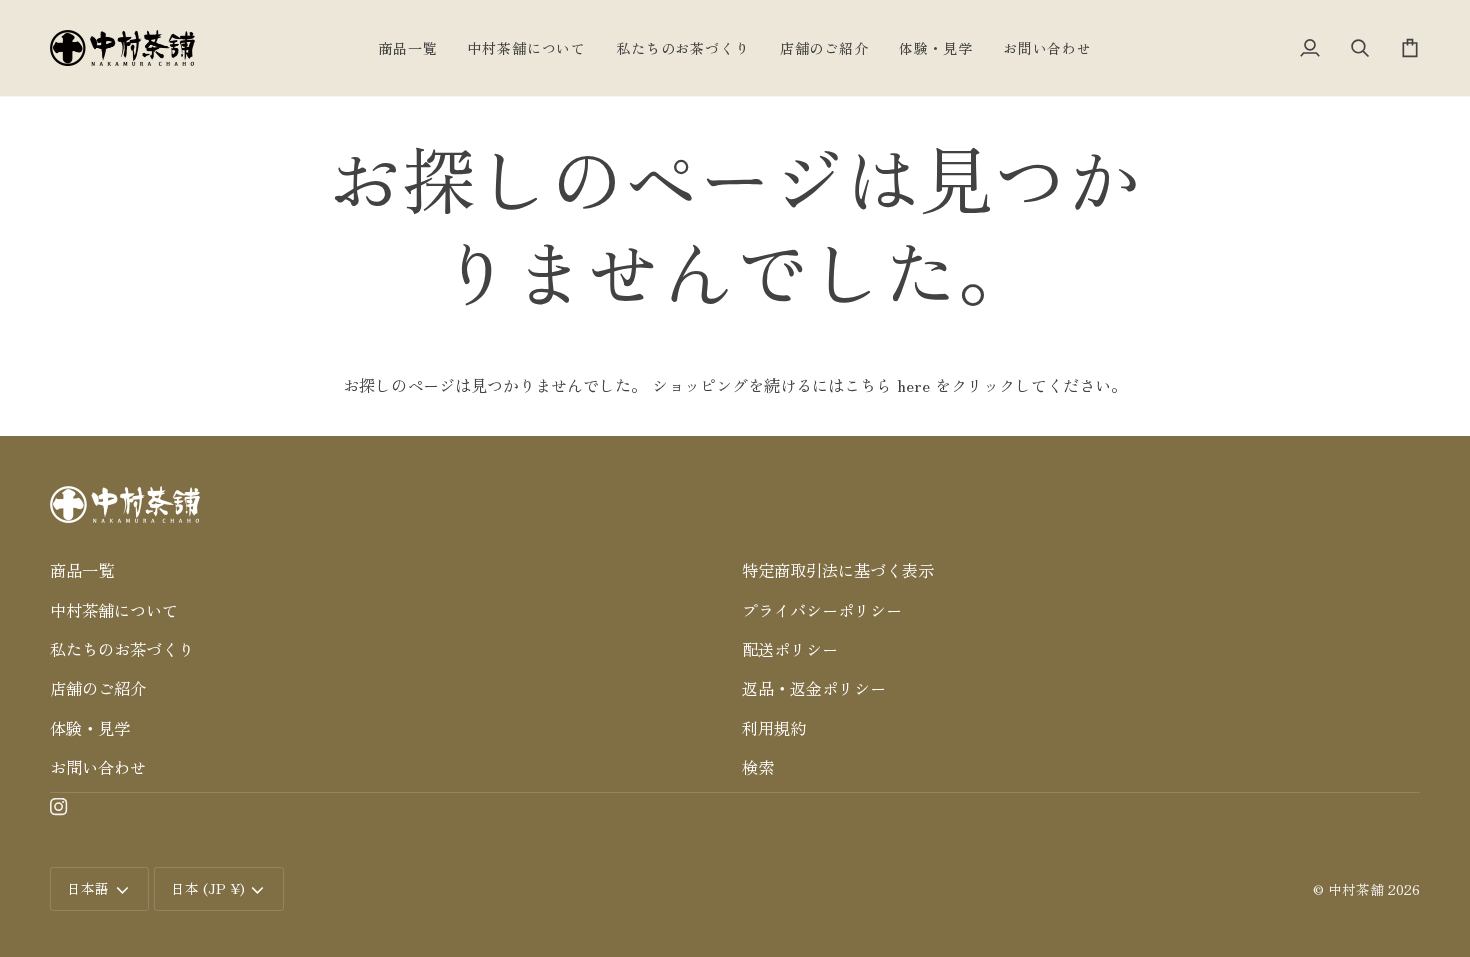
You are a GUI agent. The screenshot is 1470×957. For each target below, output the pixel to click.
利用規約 (774, 728)
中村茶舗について (114, 610)
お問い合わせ (98, 767)
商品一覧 (82, 570)
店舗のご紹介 (98, 688)
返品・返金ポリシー (814, 688)
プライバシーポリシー (822, 610)
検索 (758, 767)
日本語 (88, 888)
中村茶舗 (1356, 889)
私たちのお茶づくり (122, 649)
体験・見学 (90, 728)
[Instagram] (59, 807)
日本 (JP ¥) (208, 888)
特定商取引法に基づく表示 (838, 570)
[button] (389, 540)
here (913, 385)
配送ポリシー (790, 649)
